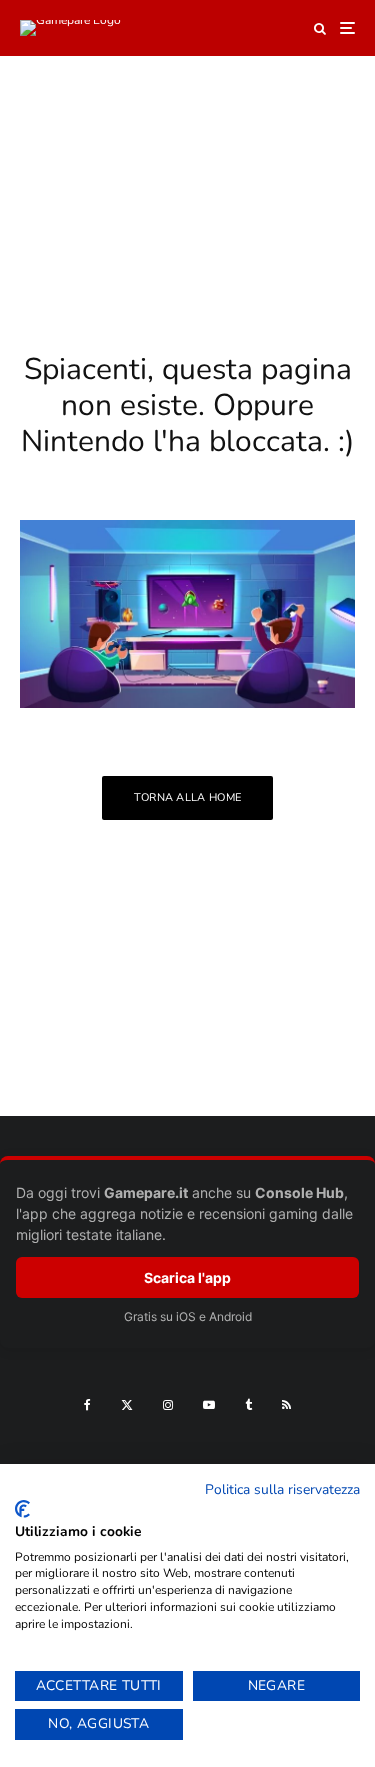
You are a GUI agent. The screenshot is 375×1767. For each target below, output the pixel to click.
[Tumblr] (248, 1405)
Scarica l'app (187, 1277)
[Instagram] (168, 1405)
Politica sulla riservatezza (282, 1489)
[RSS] (286, 1405)
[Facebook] (87, 1405)
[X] (127, 1405)
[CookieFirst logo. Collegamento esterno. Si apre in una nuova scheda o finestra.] (22, 1509)
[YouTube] (209, 1405)
